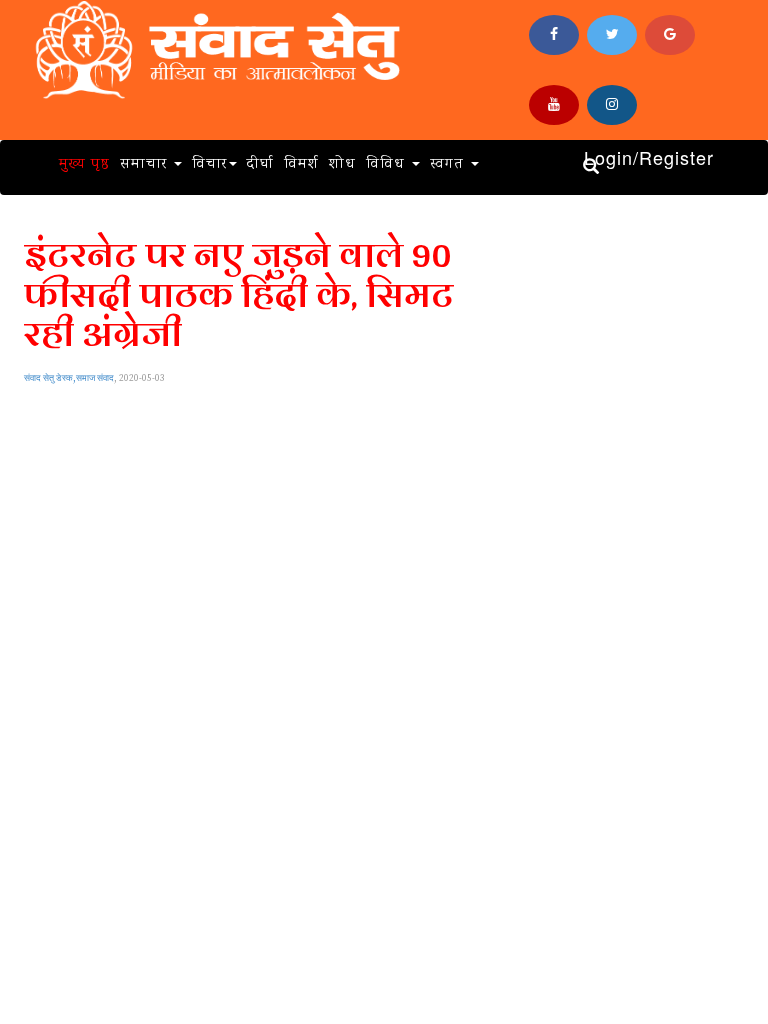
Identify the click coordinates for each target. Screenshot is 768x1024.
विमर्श (301, 165)
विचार (209, 165)
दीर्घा (260, 165)
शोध (342, 165)
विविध (388, 165)
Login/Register (649, 157)
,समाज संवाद (93, 378)
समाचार (146, 165)
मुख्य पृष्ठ (84, 165)
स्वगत (449, 165)
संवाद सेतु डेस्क (48, 378)
